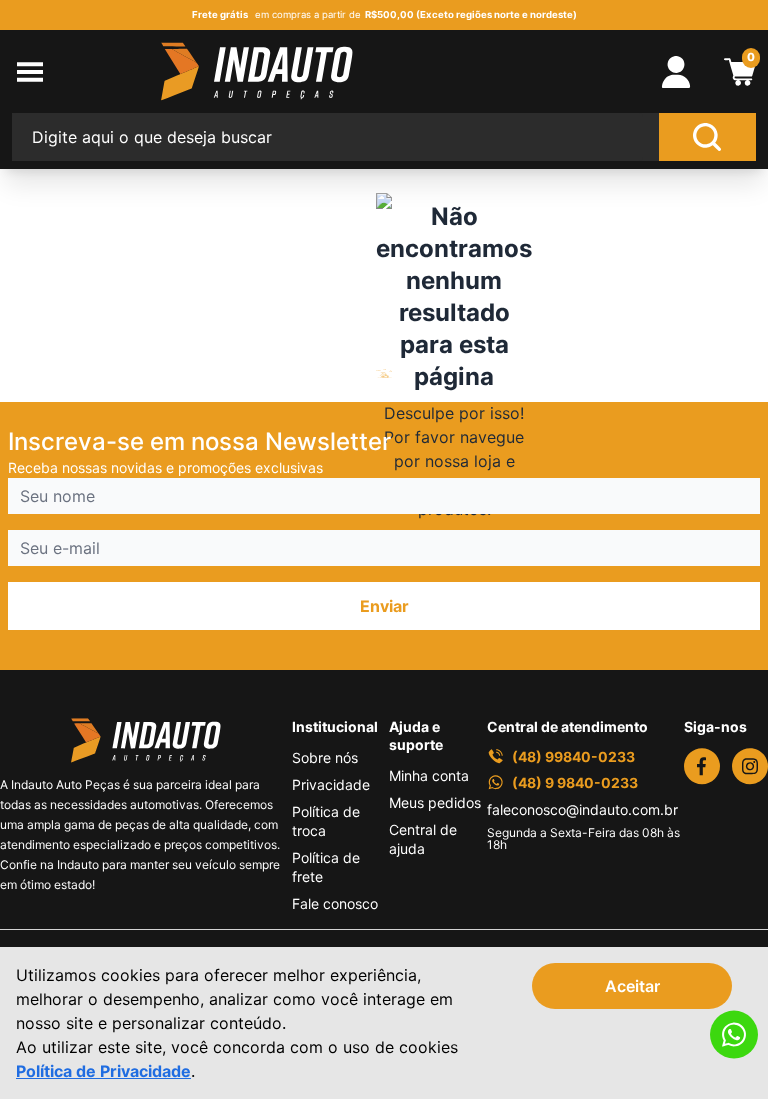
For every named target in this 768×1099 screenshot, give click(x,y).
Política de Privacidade (103, 1071)
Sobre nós (325, 757)
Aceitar (632, 986)
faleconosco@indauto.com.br (582, 809)
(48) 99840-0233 (573, 756)
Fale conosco (335, 903)
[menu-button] (86, 72)
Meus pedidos (435, 802)
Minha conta (429, 775)
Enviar (384, 606)
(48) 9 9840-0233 (575, 782)
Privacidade (331, 784)
